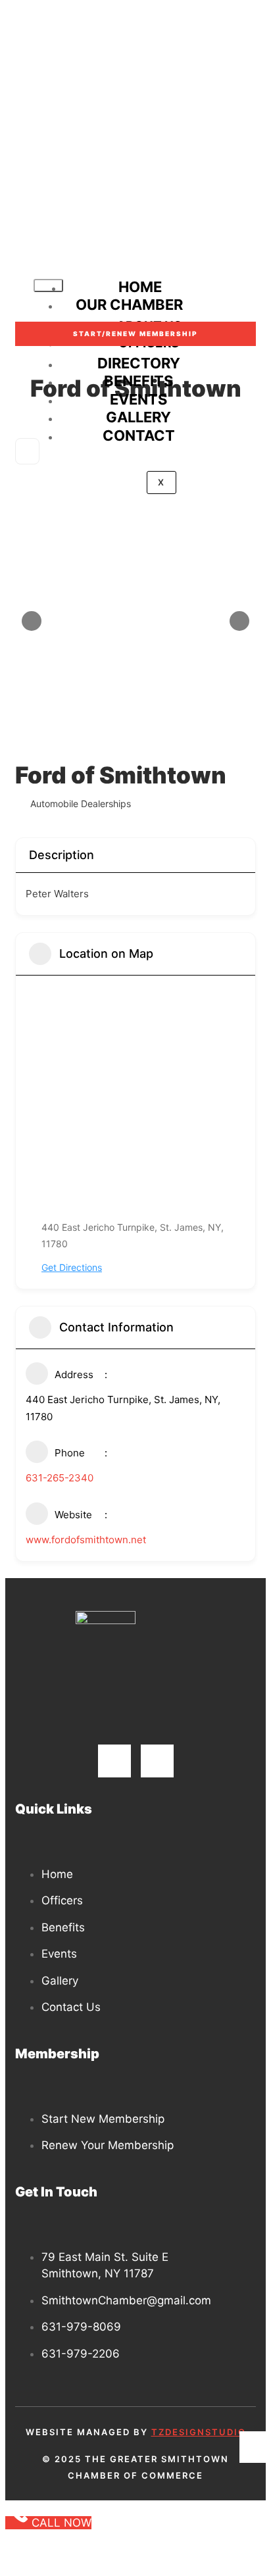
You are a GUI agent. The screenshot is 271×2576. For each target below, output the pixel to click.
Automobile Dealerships (81, 804)
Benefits (138, 381)
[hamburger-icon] (48, 285)
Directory (139, 363)
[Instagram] (157, 1761)
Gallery (138, 417)
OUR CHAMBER (129, 305)
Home (140, 287)
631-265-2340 (60, 1478)
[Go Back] (27, 451)
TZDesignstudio (199, 2432)
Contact (139, 435)
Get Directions (72, 1267)
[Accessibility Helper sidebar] (255, 2447)
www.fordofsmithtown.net (86, 1540)
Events (138, 399)
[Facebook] (114, 1761)
